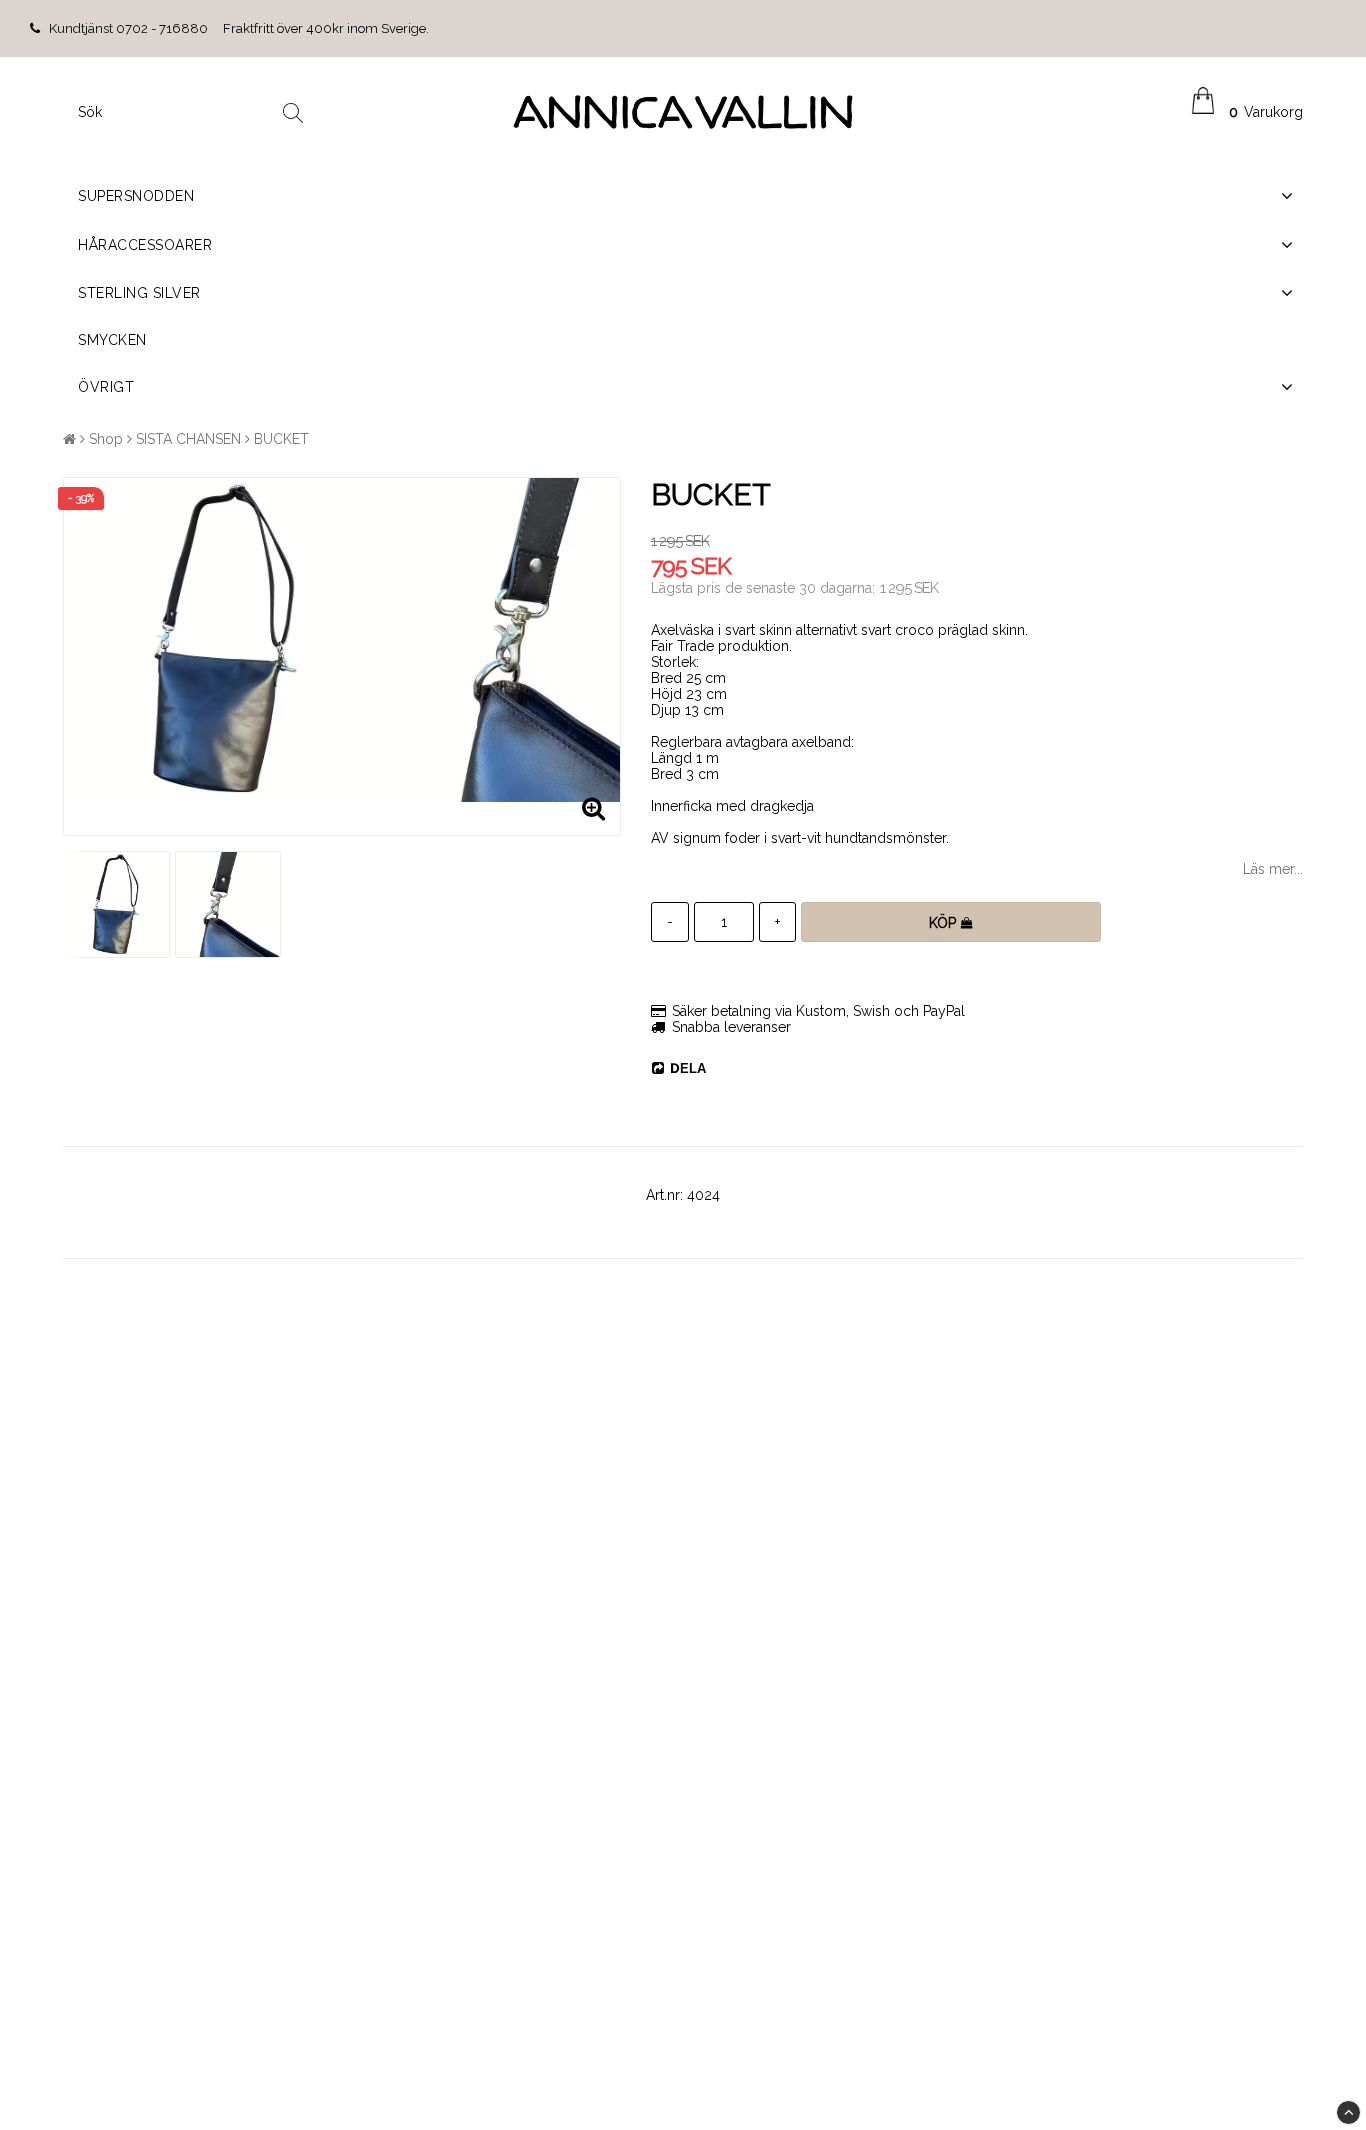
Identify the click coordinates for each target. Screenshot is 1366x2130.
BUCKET (281, 439)
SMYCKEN (112, 340)
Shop (106, 439)
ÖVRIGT (106, 387)
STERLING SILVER (139, 293)
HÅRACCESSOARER (145, 245)
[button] (1247, 112)
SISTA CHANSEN (188, 439)
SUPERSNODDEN (136, 196)
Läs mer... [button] (1273, 869)
